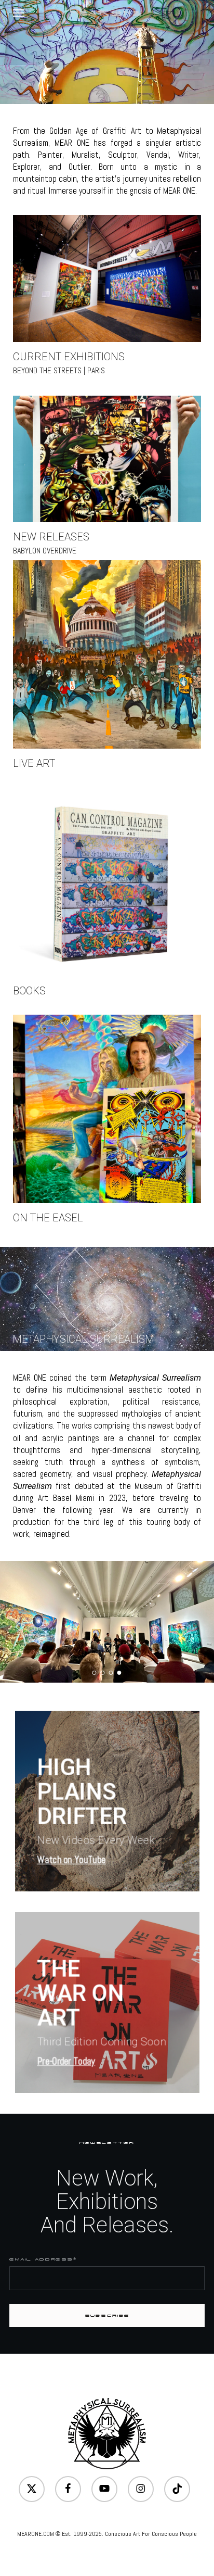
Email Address (43, 2259)
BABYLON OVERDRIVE (45, 551)
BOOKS (29, 991)
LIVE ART (34, 763)
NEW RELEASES (51, 537)
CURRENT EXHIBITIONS (69, 357)
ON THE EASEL (48, 1218)
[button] (19, 12)
